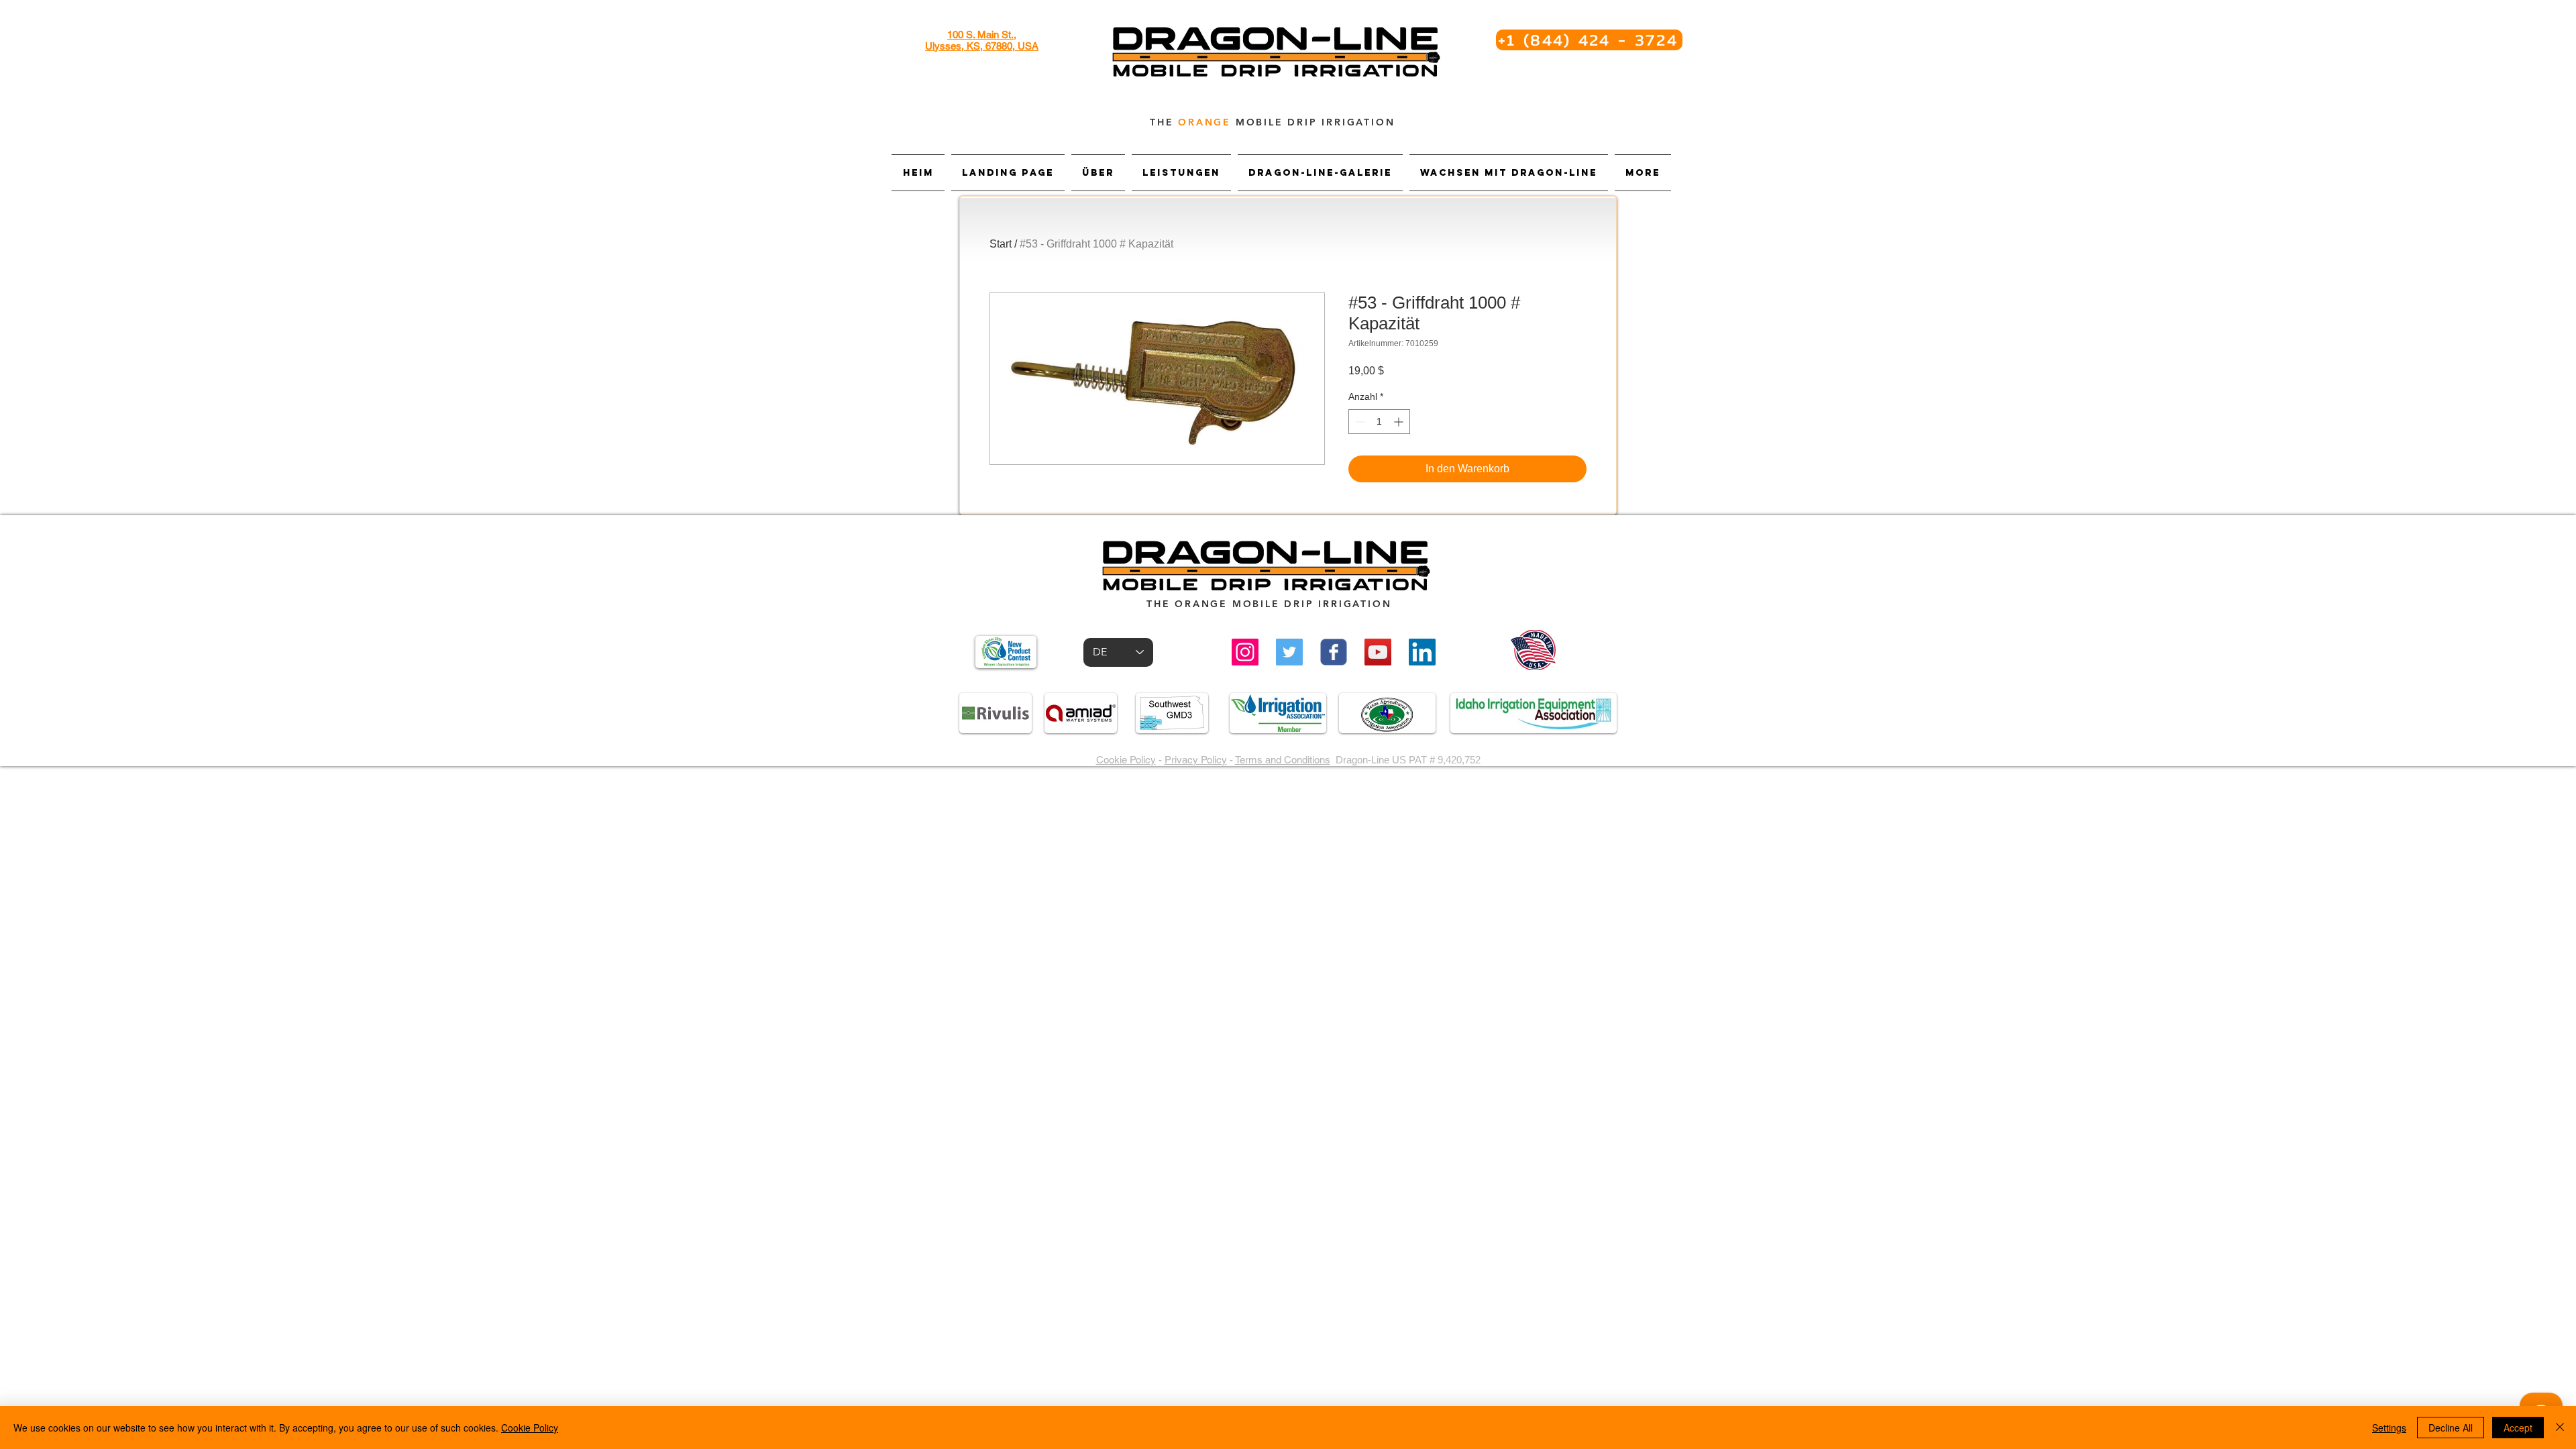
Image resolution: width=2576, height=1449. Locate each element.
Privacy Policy (1196, 760)
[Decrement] (1359, 422)
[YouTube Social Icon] (1378, 652)
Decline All (2451, 1428)
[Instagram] (1245, 652)
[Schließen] (2560, 1428)
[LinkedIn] (1422, 652)
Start (1001, 244)
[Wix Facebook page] (1334, 652)
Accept (2518, 1428)
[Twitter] (1289, 652)
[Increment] (1400, 422)
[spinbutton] (1379, 422)
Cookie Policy (1126, 760)
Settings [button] (2389, 1428)
